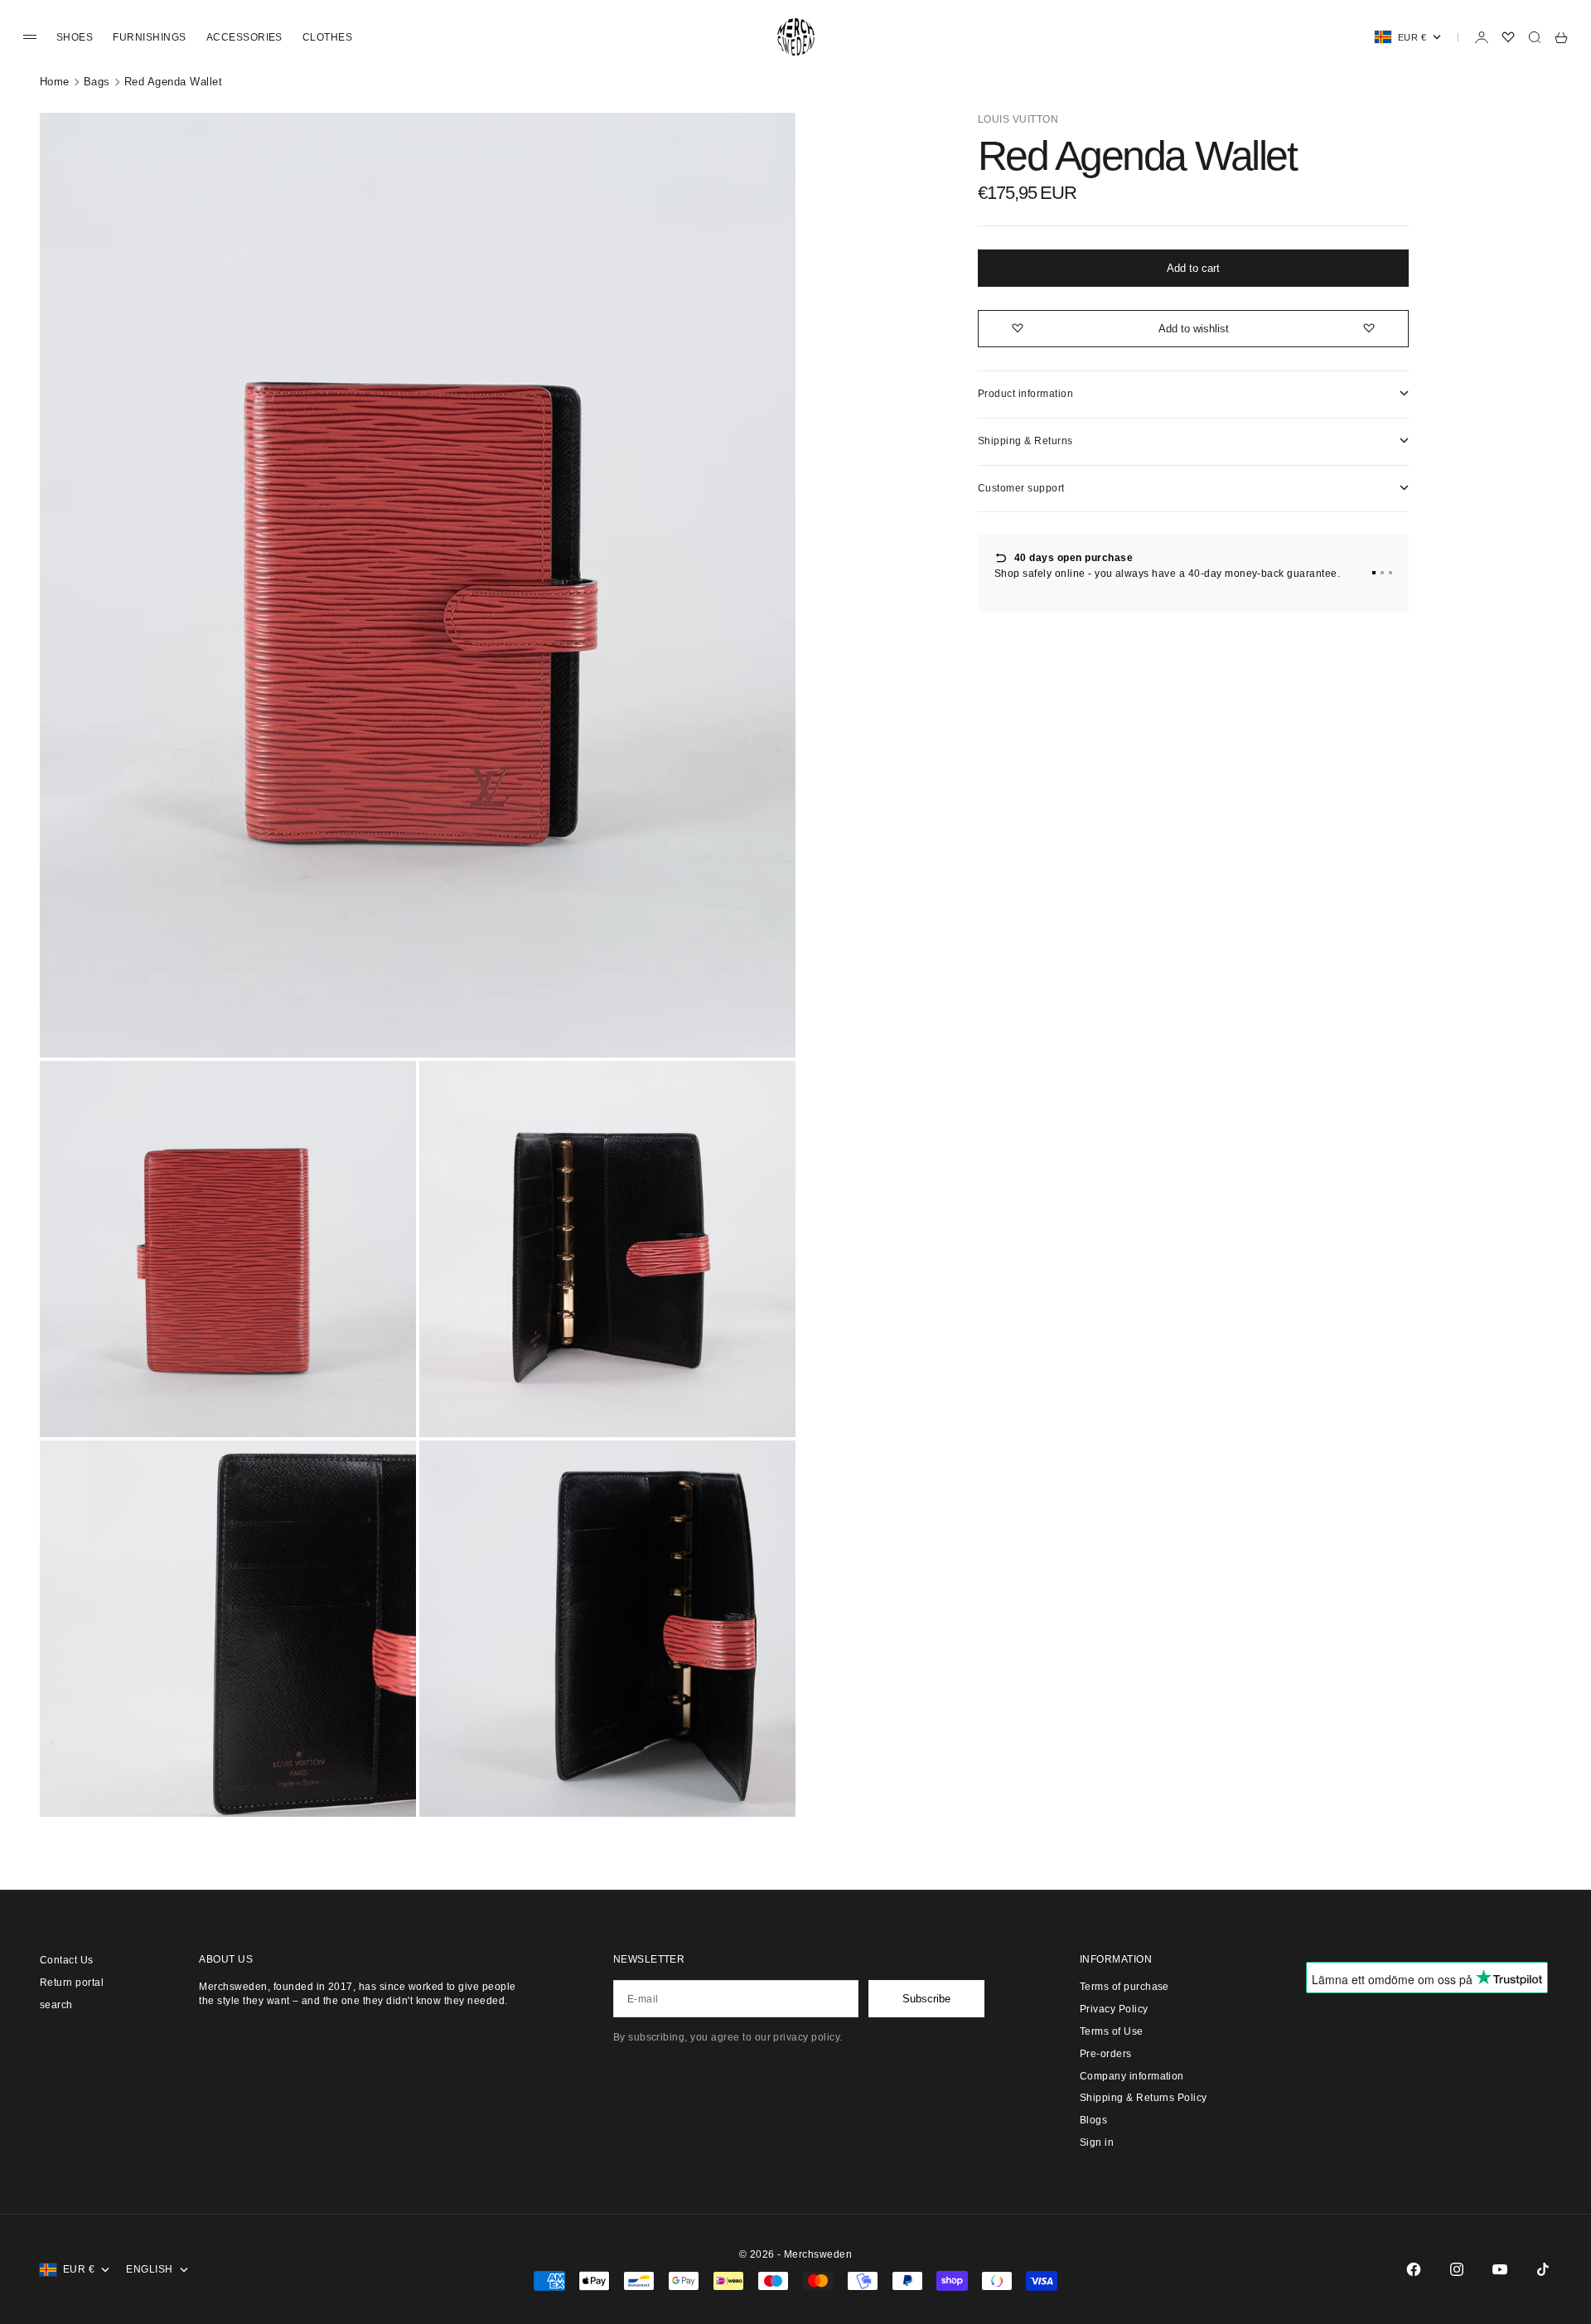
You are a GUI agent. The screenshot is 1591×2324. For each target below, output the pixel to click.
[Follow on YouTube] (1500, 2269)
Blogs (1093, 2120)
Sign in (1097, 2142)
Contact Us (67, 1960)
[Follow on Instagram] (1457, 2269)
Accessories (244, 37)
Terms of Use (1112, 2031)
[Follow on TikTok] (1543, 2269)
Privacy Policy (1114, 2009)
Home (55, 82)
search (56, 2005)
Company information (1132, 2076)
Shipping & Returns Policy (1144, 2098)
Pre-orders (1106, 2054)
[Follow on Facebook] (1414, 2269)
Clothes (327, 37)
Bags (97, 82)
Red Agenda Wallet (173, 82)
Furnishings (149, 37)
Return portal (72, 1983)
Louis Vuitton (1018, 119)
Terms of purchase (1124, 1987)
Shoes (75, 37)
